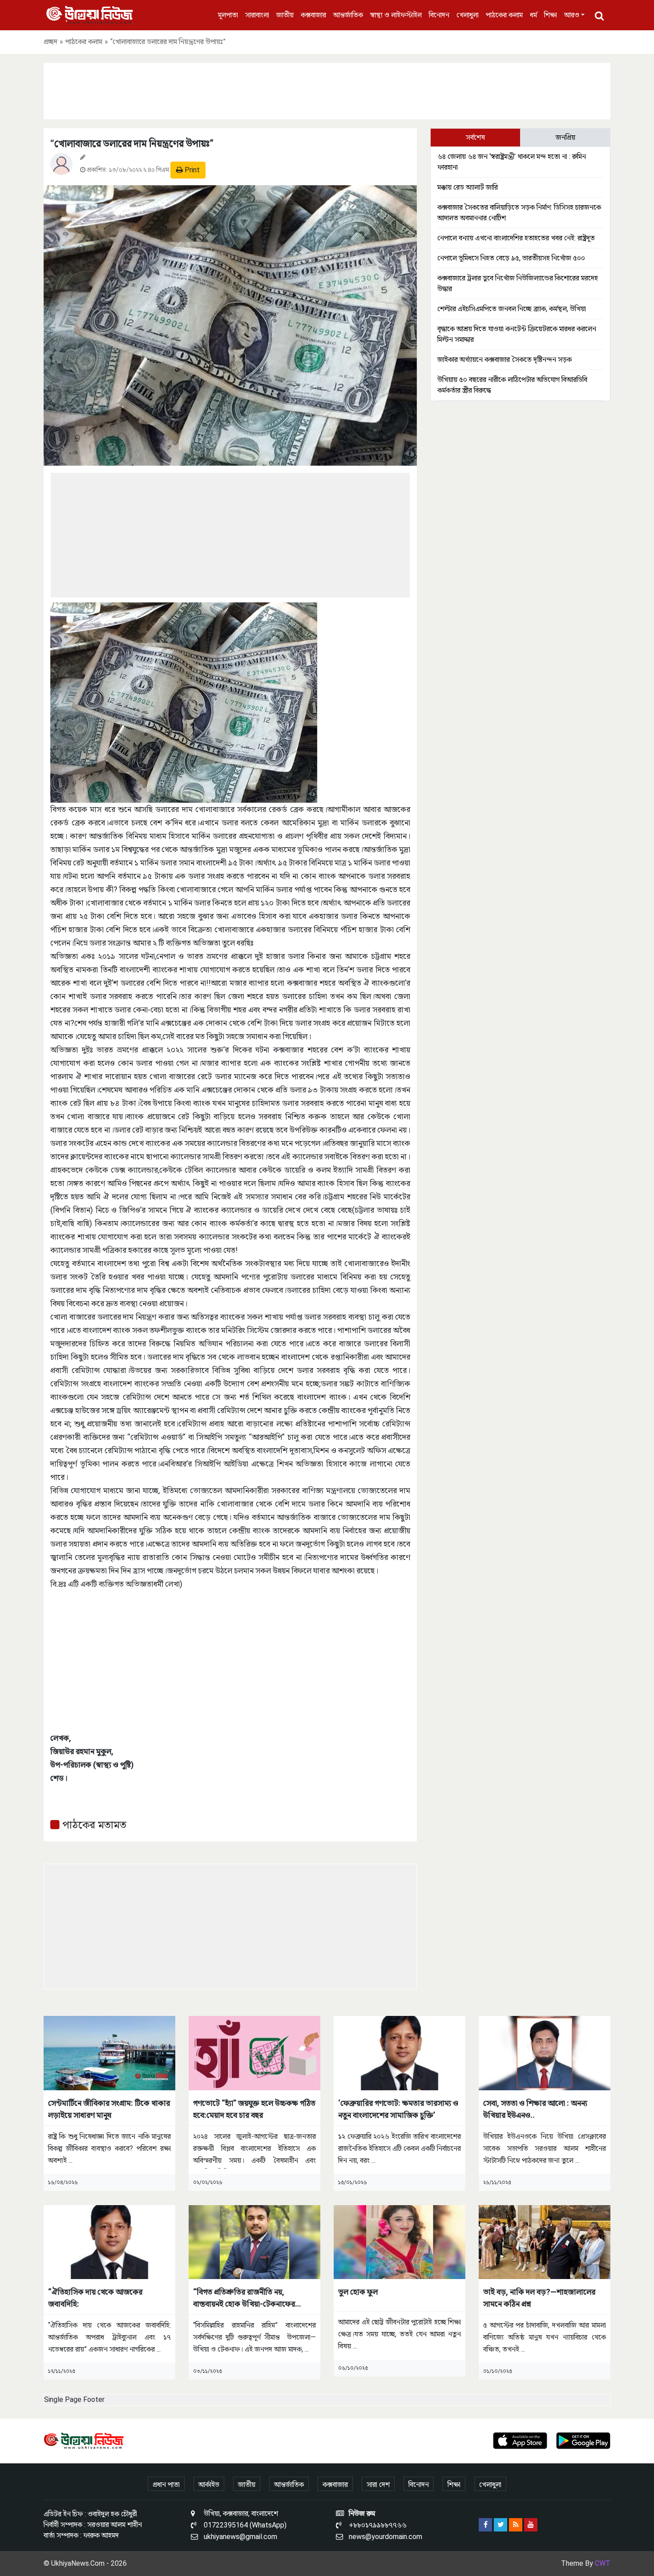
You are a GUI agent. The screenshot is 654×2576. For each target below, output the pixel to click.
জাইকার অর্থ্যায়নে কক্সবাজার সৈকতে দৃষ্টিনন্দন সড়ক (505, 360)
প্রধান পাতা (166, 2485)
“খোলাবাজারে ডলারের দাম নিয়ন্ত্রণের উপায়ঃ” (132, 144)
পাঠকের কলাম (504, 15)
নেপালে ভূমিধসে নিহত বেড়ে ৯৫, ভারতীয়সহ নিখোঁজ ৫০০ (511, 258)
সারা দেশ (378, 2485)
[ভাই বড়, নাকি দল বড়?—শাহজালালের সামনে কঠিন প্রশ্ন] (545, 2241)
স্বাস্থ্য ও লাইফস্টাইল (396, 15)
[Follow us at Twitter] (501, 2525)
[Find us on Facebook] (485, 2525)
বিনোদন (439, 15)
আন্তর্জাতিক (348, 15)
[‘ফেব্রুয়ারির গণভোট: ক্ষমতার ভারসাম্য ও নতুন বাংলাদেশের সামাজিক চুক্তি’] (400, 2053)
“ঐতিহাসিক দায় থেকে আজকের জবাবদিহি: (95, 2298)
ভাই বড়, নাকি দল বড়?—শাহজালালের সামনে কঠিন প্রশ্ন (539, 2298)
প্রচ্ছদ (50, 42)
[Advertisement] (327, 89)
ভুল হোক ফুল (358, 2292)
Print (191, 170)
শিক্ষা (551, 15)
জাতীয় (285, 15)
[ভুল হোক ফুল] (400, 2241)
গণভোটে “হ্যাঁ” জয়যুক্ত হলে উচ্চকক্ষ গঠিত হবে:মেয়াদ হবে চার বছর (254, 2109)
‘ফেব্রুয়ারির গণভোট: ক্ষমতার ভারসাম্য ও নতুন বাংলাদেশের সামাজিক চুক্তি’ (398, 2109)
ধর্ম (533, 15)
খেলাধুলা (468, 15)
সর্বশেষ (475, 137)
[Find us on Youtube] (531, 2525)
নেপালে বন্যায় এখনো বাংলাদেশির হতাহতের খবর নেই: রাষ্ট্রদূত (516, 238)
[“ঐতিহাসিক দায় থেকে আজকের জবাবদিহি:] (109, 2241)
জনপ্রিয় (565, 137)
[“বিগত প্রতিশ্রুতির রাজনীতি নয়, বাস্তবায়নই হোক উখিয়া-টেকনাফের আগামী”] (254, 2241)
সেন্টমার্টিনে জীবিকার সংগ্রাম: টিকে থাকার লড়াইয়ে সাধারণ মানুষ (109, 2109)
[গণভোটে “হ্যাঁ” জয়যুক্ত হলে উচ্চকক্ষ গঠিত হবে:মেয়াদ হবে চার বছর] (254, 2053)
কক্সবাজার (313, 15)
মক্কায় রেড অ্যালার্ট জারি (468, 187)
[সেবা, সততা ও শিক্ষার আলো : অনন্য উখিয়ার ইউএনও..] (545, 2053)
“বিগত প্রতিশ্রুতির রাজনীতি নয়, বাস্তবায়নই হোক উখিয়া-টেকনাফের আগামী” (244, 2298)
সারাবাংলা (257, 15)
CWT (603, 2563)
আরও (572, 15)
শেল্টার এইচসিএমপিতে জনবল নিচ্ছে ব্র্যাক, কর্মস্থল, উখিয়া (512, 309)
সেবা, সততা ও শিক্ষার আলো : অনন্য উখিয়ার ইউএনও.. (535, 2109)
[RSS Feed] (516, 2525)
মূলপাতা (228, 15)
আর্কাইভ (209, 2485)
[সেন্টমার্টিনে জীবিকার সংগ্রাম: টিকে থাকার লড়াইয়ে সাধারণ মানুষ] (109, 2053)
